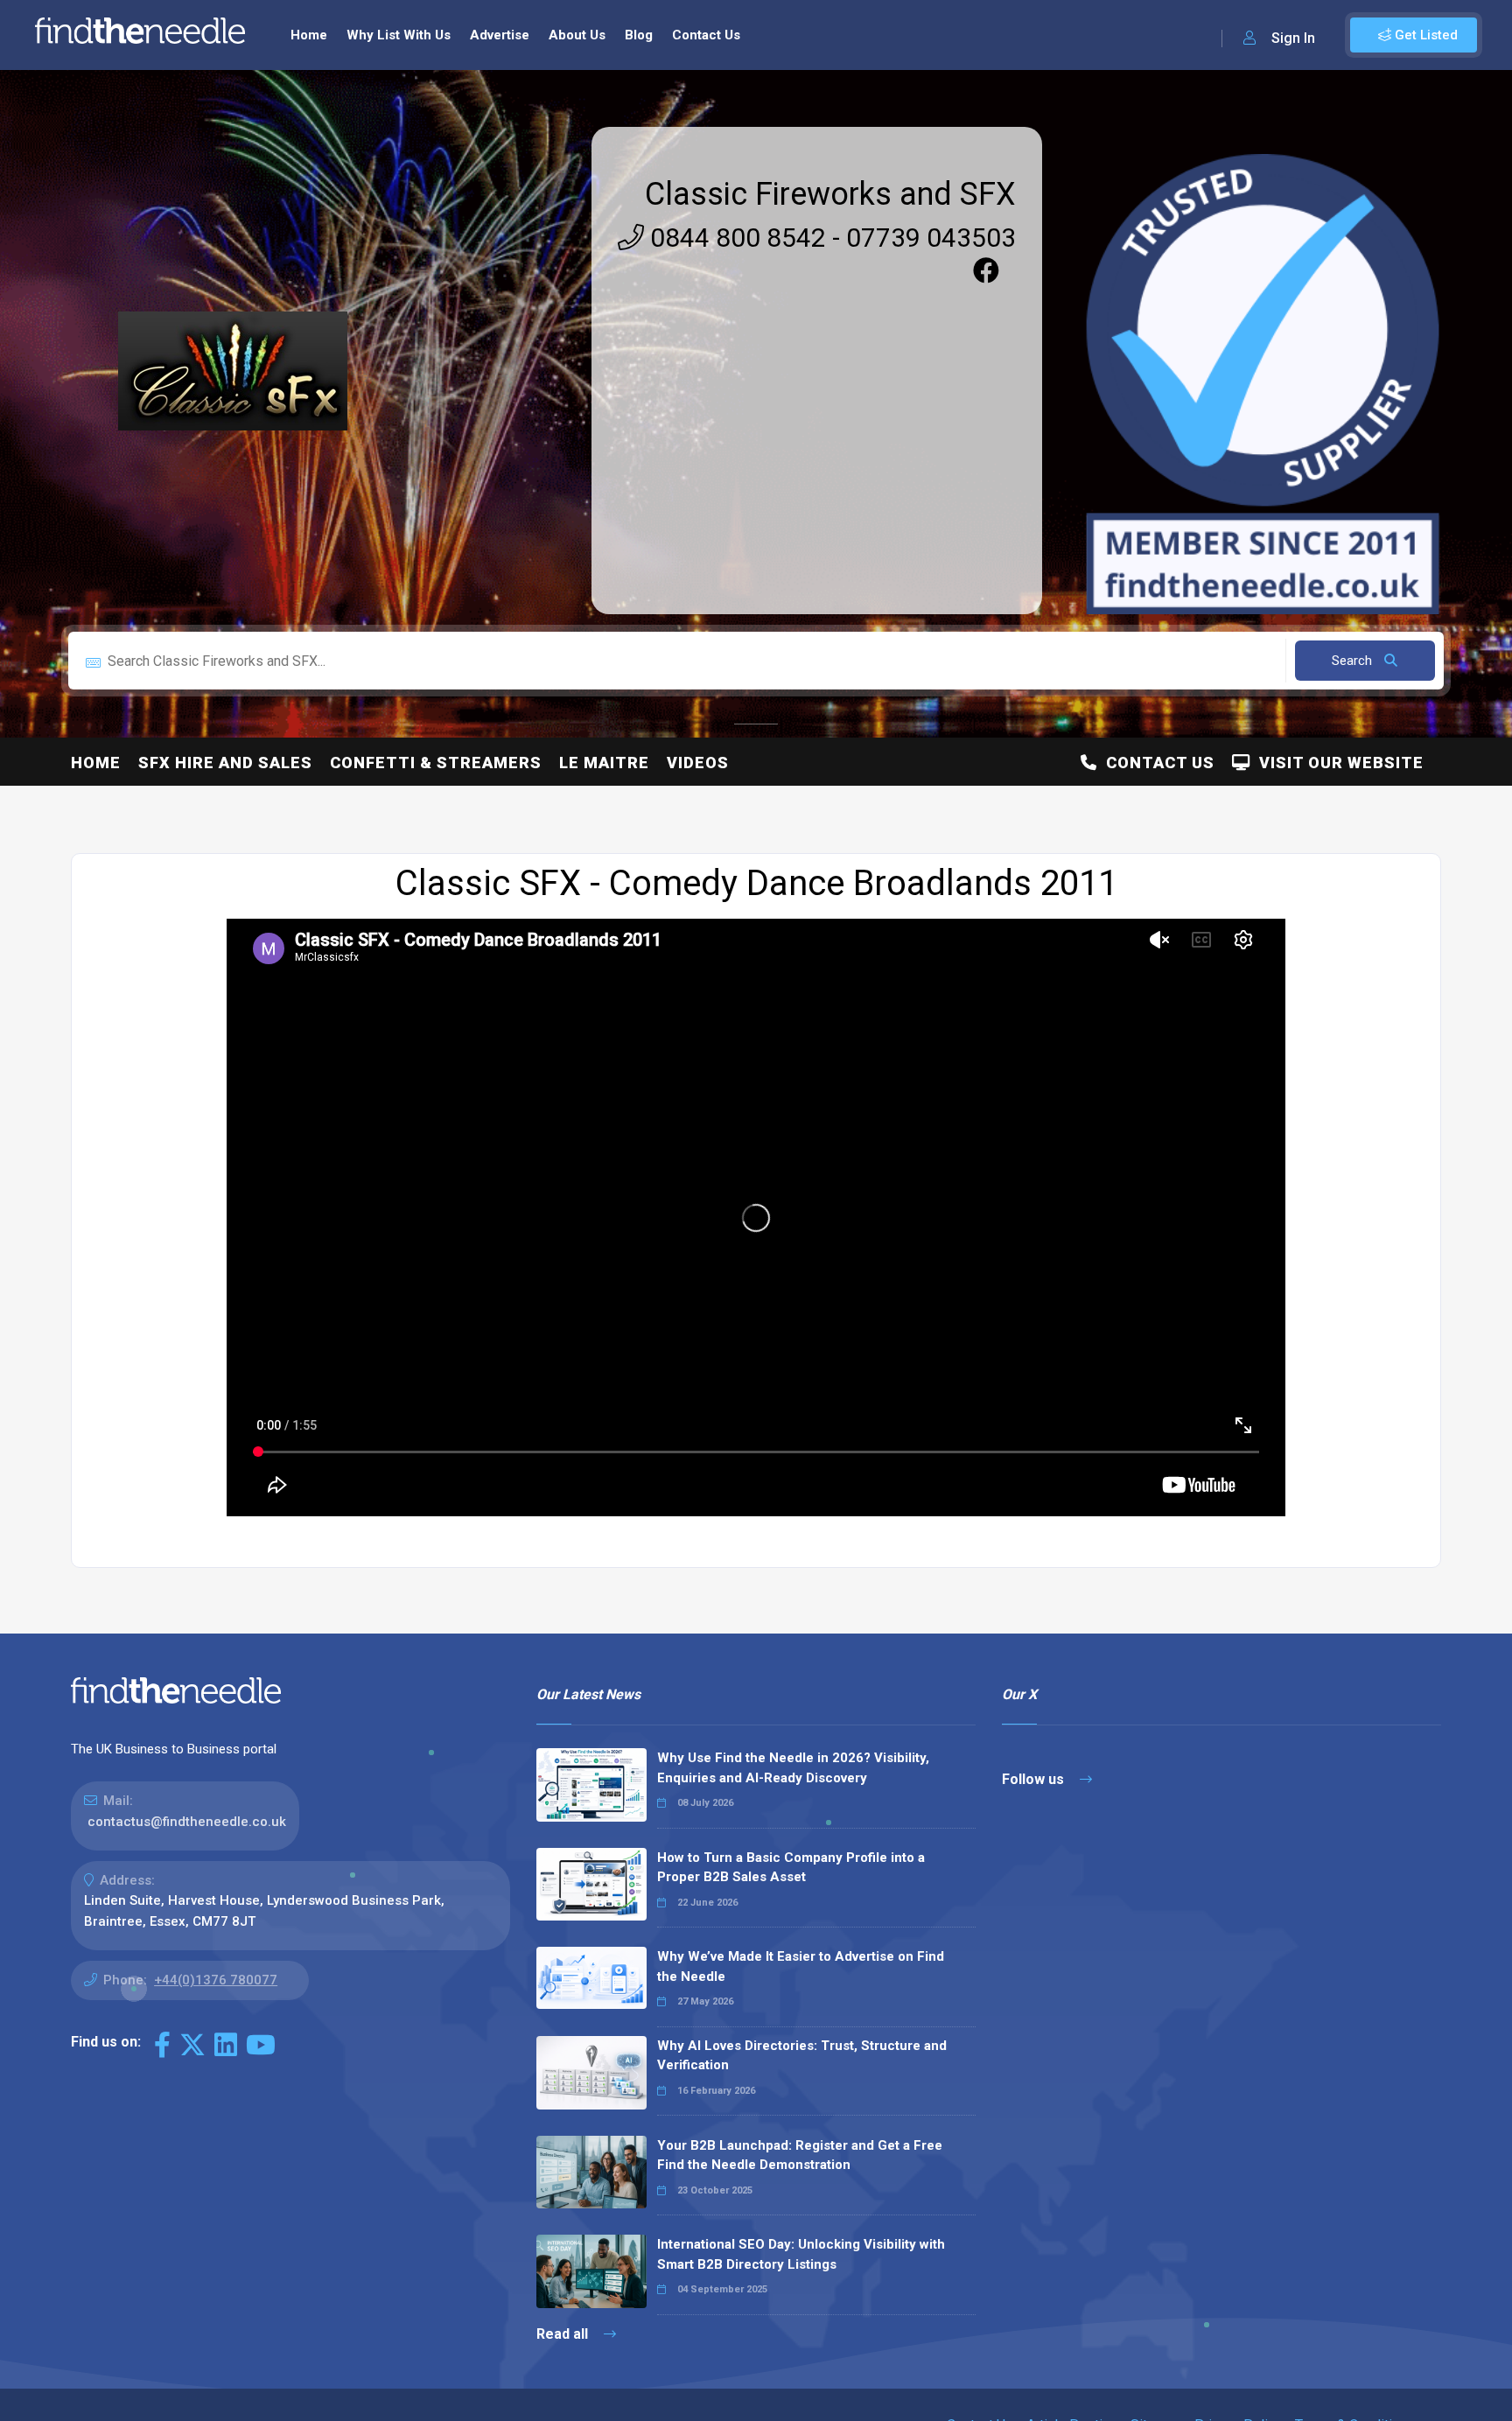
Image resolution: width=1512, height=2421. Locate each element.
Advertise (500, 35)
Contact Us (706, 35)
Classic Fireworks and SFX (830, 194)
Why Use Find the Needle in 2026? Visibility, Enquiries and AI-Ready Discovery (793, 1768)
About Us (577, 35)
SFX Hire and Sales (225, 763)
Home (309, 35)
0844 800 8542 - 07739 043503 (830, 238)
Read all (564, 2334)
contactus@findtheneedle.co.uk (187, 1822)
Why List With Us (399, 35)
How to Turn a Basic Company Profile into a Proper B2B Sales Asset (791, 1868)
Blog (639, 35)
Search (1354, 661)
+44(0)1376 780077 (216, 1980)
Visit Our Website (1337, 763)
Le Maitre (604, 763)
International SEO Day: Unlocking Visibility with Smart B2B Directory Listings (801, 2254)
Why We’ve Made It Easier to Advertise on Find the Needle (801, 1966)
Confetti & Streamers (436, 763)
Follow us (1035, 1779)
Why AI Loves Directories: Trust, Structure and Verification (802, 2056)
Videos (698, 763)
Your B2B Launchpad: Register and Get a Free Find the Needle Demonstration (800, 2155)
